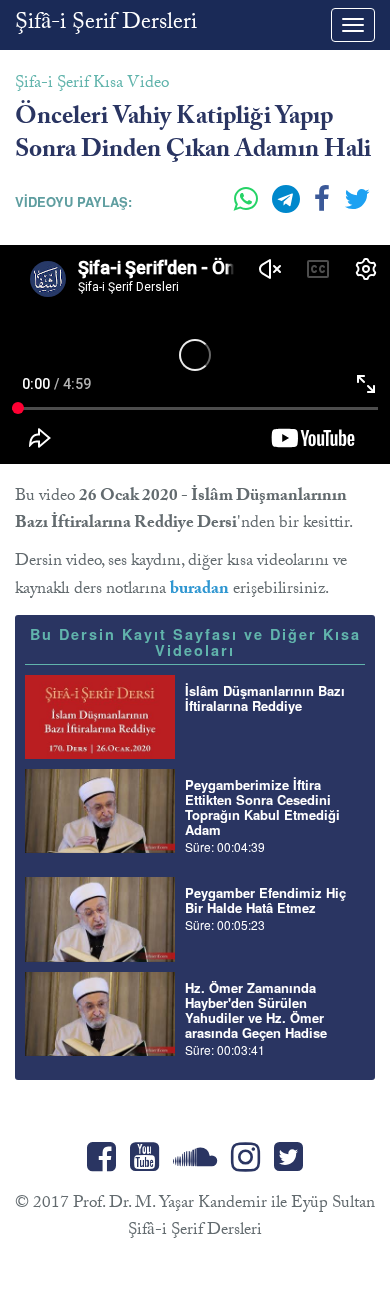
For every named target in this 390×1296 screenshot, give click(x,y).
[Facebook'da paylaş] (324, 207)
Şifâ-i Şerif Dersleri (106, 24)
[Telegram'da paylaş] (288, 207)
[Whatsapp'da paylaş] (248, 207)
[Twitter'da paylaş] (357, 207)
